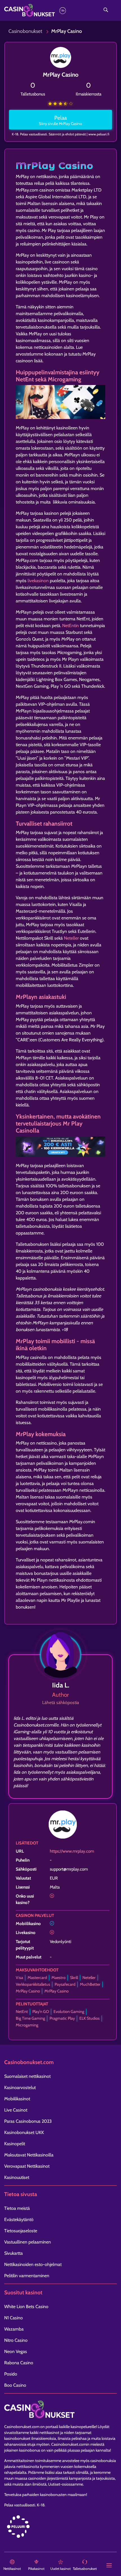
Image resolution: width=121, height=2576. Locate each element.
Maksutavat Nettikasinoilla (29, 2155)
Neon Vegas (16, 2351)
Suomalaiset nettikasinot (27, 2076)
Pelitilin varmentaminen (27, 2276)
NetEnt (22, 2012)
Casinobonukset (25, 31)
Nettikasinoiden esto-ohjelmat (33, 2264)
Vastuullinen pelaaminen (28, 2242)
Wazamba (14, 2329)
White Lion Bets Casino (26, 2307)
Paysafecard (65, 1984)
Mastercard (37, 1978)
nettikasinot (49, 2432)
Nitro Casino (16, 2340)
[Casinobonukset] (43, 11)
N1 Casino (14, 2318)
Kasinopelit (15, 2144)
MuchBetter (90, 1984)
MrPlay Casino (28, 1991)
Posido (11, 2374)
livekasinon (38, 581)
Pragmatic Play (62, 2018)
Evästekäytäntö (19, 2219)
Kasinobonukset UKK (24, 2132)
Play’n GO (41, 2012)
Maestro (59, 1978)
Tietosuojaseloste (21, 2231)
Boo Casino (15, 2385)
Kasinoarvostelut (20, 2088)
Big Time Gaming (30, 2018)
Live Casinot (16, 2110)
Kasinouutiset (17, 2177)
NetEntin (70, 626)
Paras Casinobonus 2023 (28, 2121)
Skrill (74, 1978)
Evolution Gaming (69, 2012)
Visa (19, 1978)
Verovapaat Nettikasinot (27, 2166)
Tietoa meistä (17, 2208)
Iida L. (61, 1685)
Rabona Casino (19, 2363)
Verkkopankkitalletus (33, 1984)
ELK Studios (89, 2018)
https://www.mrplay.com (72, 1851)
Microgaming (27, 2025)
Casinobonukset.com (22, 2427)
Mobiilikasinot (17, 2099)
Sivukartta (14, 2253)
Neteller (71, 938)
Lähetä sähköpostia (61, 1702)
